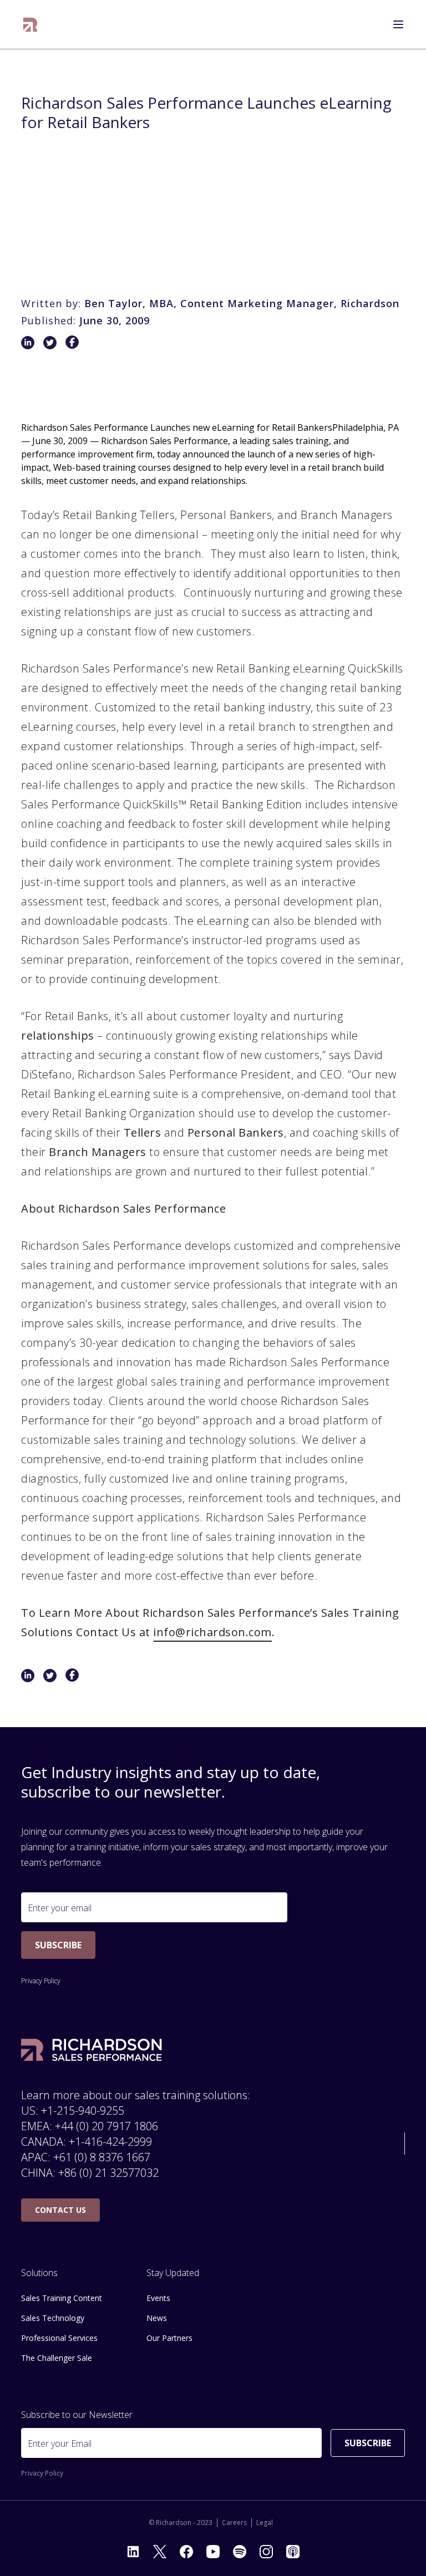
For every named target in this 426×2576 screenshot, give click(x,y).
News (157, 2318)
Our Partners (169, 2338)
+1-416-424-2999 (110, 2142)
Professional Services (59, 2338)
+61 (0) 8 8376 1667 (102, 2157)
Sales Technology (53, 2318)
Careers (234, 2523)
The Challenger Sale (57, 2358)
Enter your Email (60, 2443)
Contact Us (60, 2210)
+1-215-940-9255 (83, 2111)
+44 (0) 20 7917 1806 (106, 2126)
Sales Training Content (62, 2298)
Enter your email (60, 1908)
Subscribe (58, 1945)
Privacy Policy (41, 1981)
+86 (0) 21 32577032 (108, 2173)
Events (158, 2298)
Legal (265, 2523)
